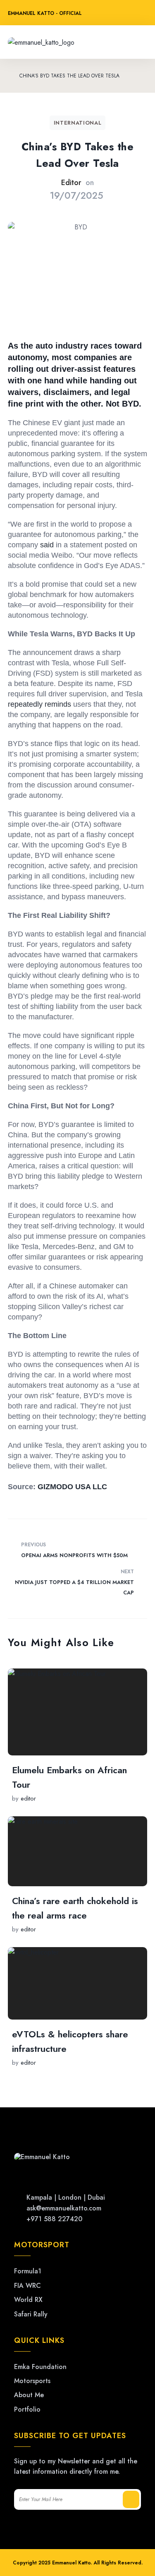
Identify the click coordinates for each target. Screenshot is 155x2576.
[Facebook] (119, 14)
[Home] (10, 76)
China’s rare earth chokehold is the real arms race (75, 1908)
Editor (71, 183)
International (77, 123)
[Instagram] (135, 14)
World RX (28, 2300)
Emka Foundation (40, 2367)
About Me (29, 2395)
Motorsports (32, 2381)
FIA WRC (27, 2286)
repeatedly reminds (39, 704)
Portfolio (27, 2410)
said (47, 545)
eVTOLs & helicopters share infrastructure (70, 2041)
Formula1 (28, 2271)
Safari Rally (31, 2314)
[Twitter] (103, 14)
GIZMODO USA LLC (72, 1487)
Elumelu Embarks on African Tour (69, 1777)
